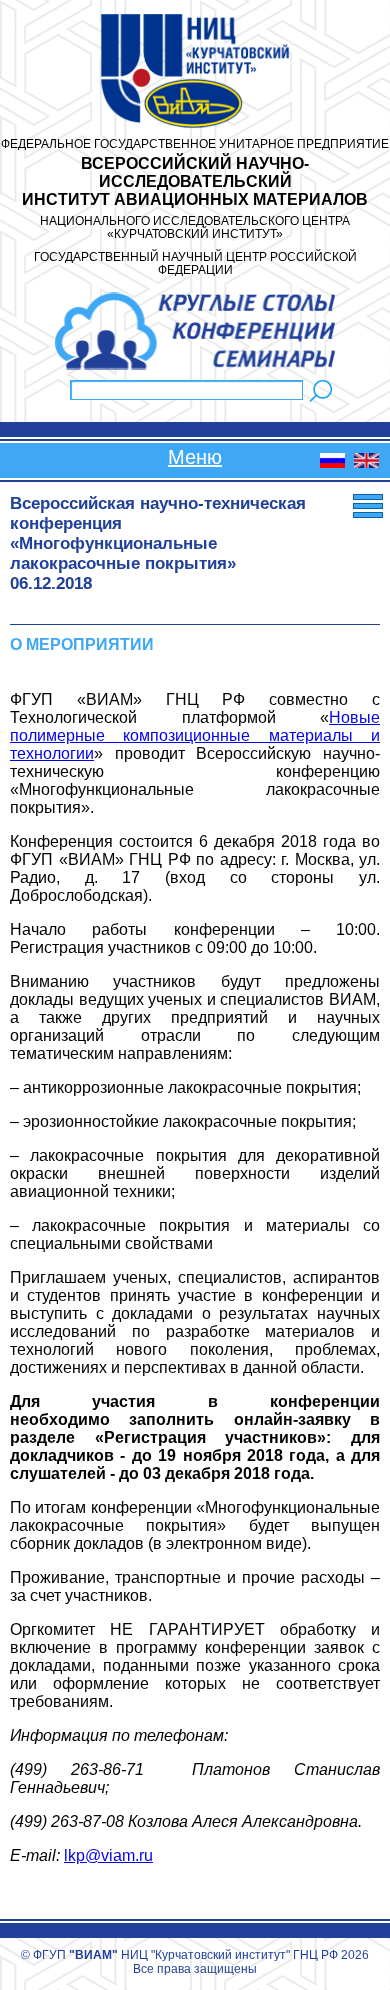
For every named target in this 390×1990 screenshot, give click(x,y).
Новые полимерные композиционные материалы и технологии (195, 735)
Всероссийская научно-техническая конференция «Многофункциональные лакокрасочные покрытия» (158, 533)
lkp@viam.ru (108, 1855)
